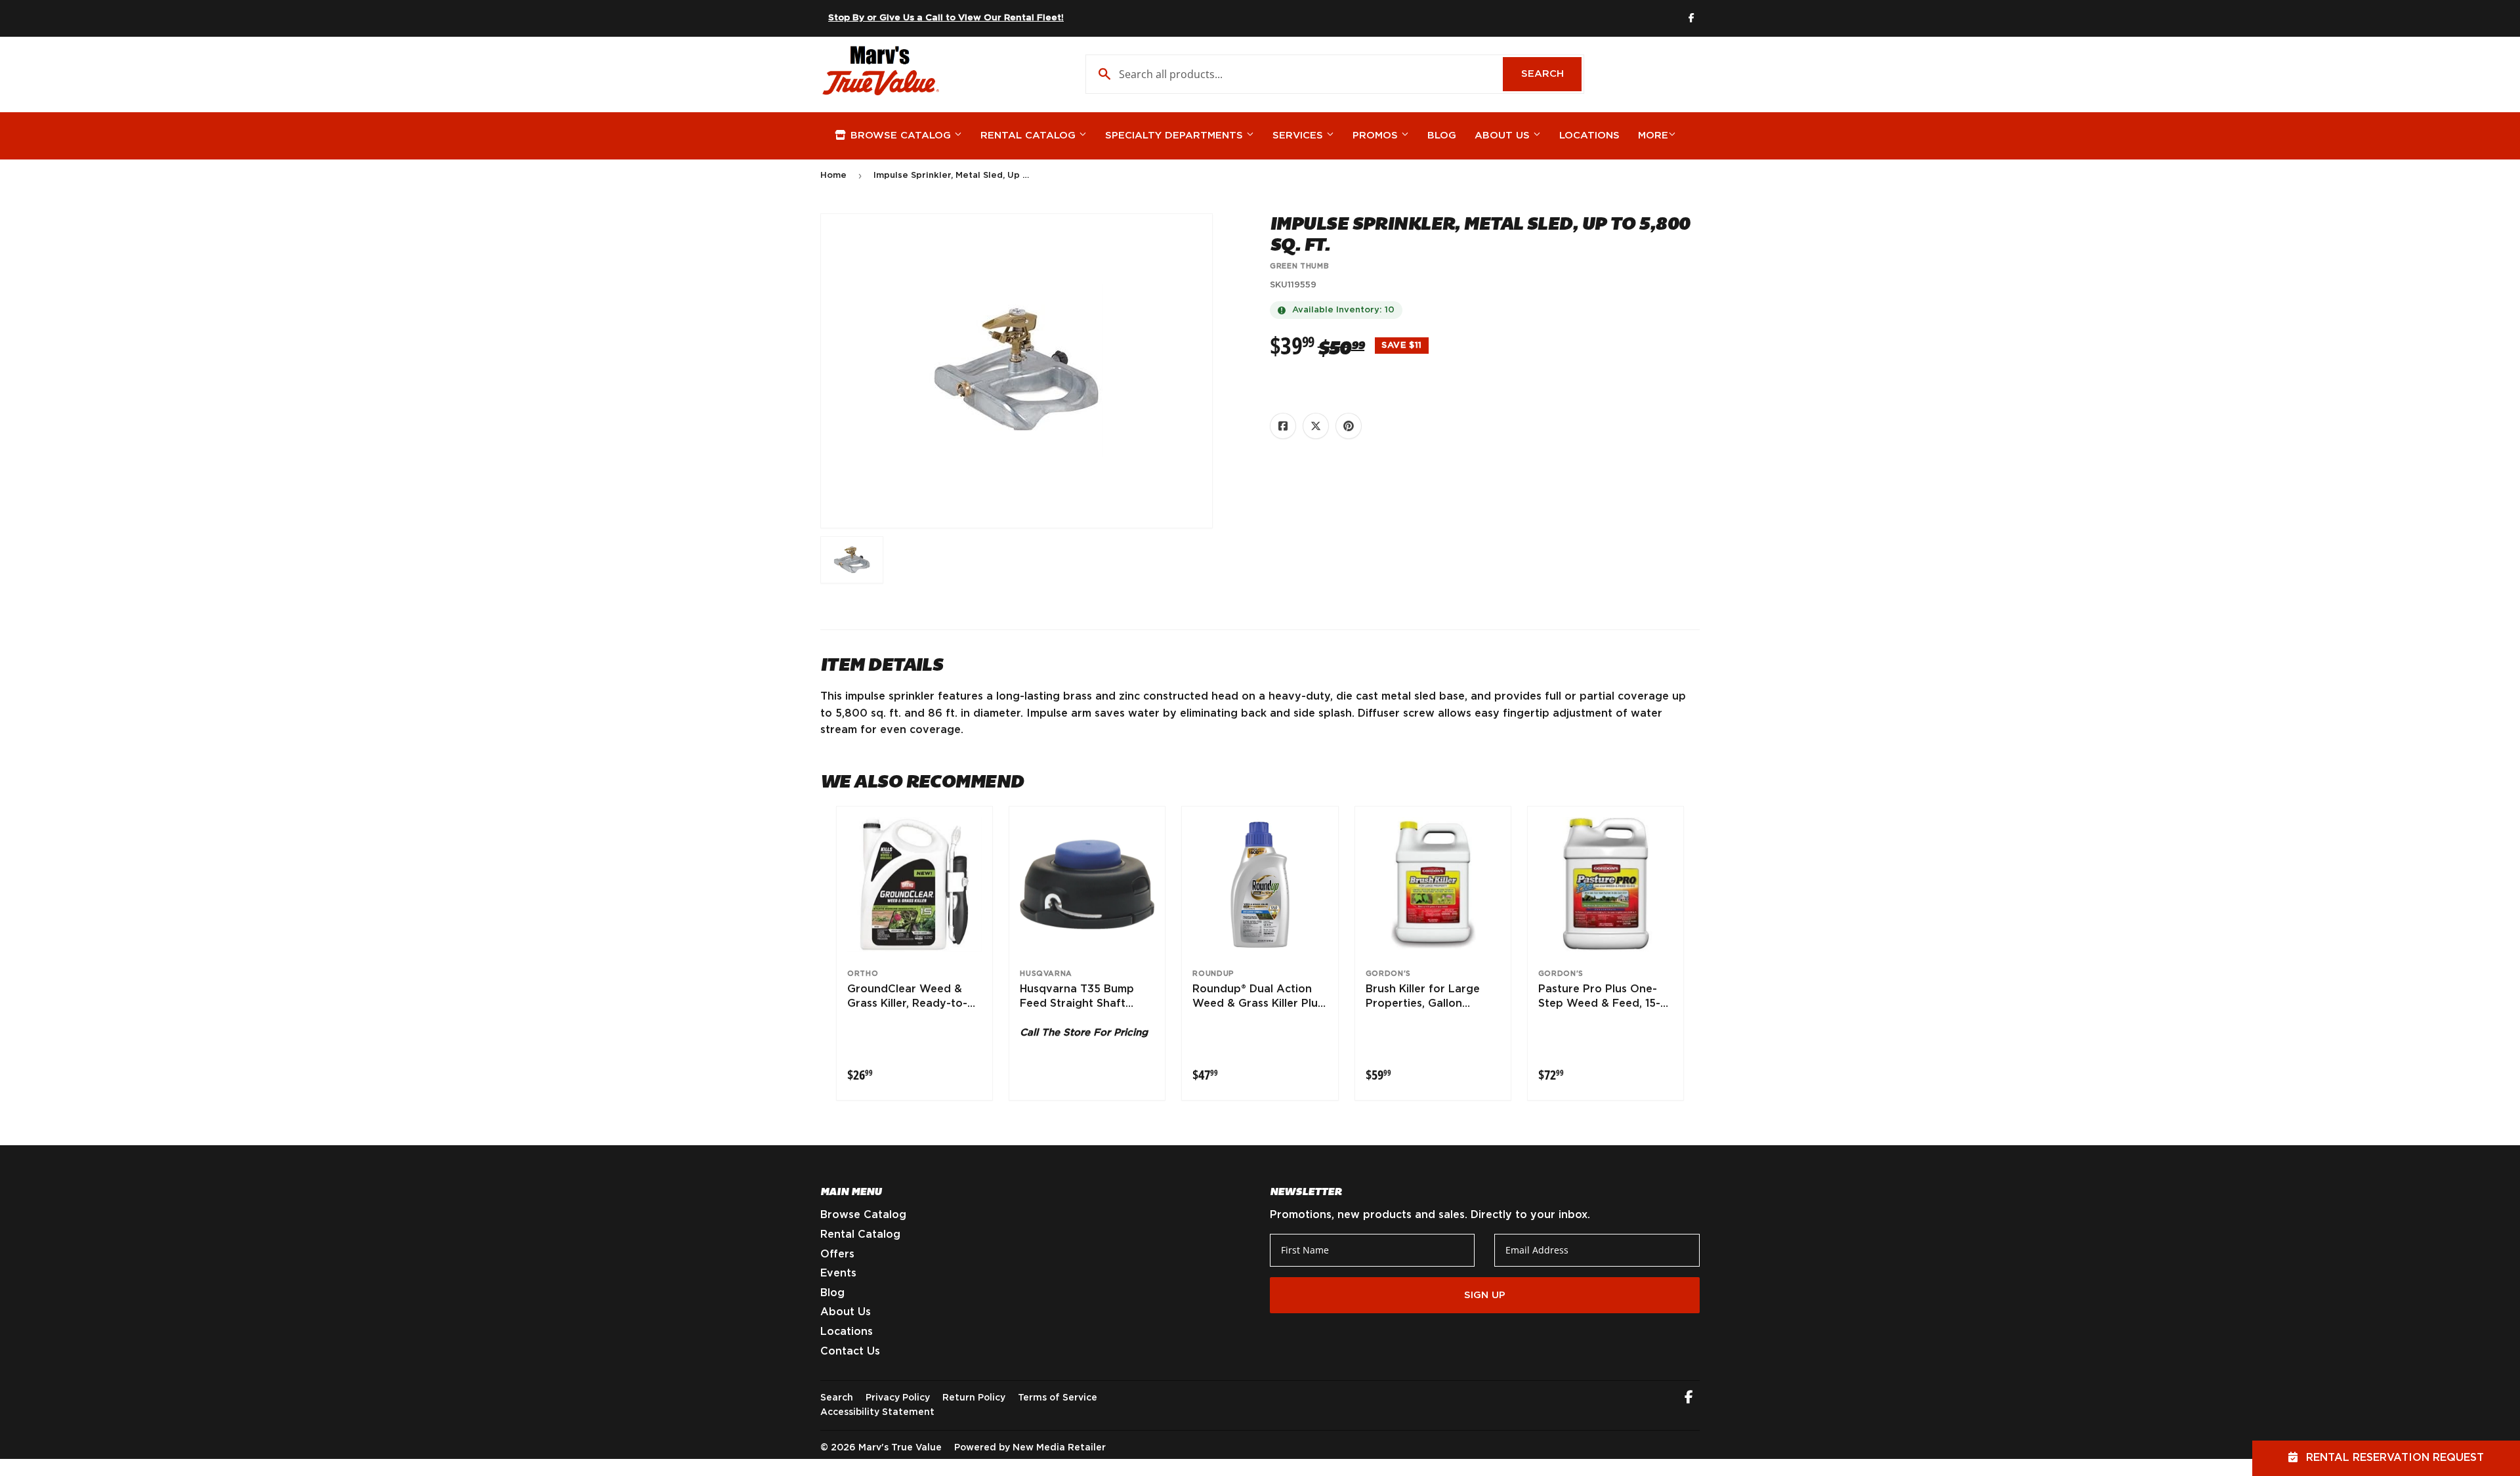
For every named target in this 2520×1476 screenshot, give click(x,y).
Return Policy (974, 1398)
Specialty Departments (1176, 136)
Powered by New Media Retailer (1030, 1448)
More (1653, 136)
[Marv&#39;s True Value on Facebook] (1689, 1399)
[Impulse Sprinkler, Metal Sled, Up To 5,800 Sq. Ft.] (852, 560)
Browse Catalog (901, 136)
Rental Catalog (1030, 136)
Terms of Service (1058, 1398)
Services (1299, 136)
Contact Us (850, 1351)
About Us (1504, 136)
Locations (1589, 136)
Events (838, 1273)
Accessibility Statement (877, 1412)
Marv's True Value (900, 1448)
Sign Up (1485, 1295)
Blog (1442, 136)
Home (833, 176)
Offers (837, 1254)
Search (1551, 74)
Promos (1377, 136)
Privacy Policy (898, 1398)
